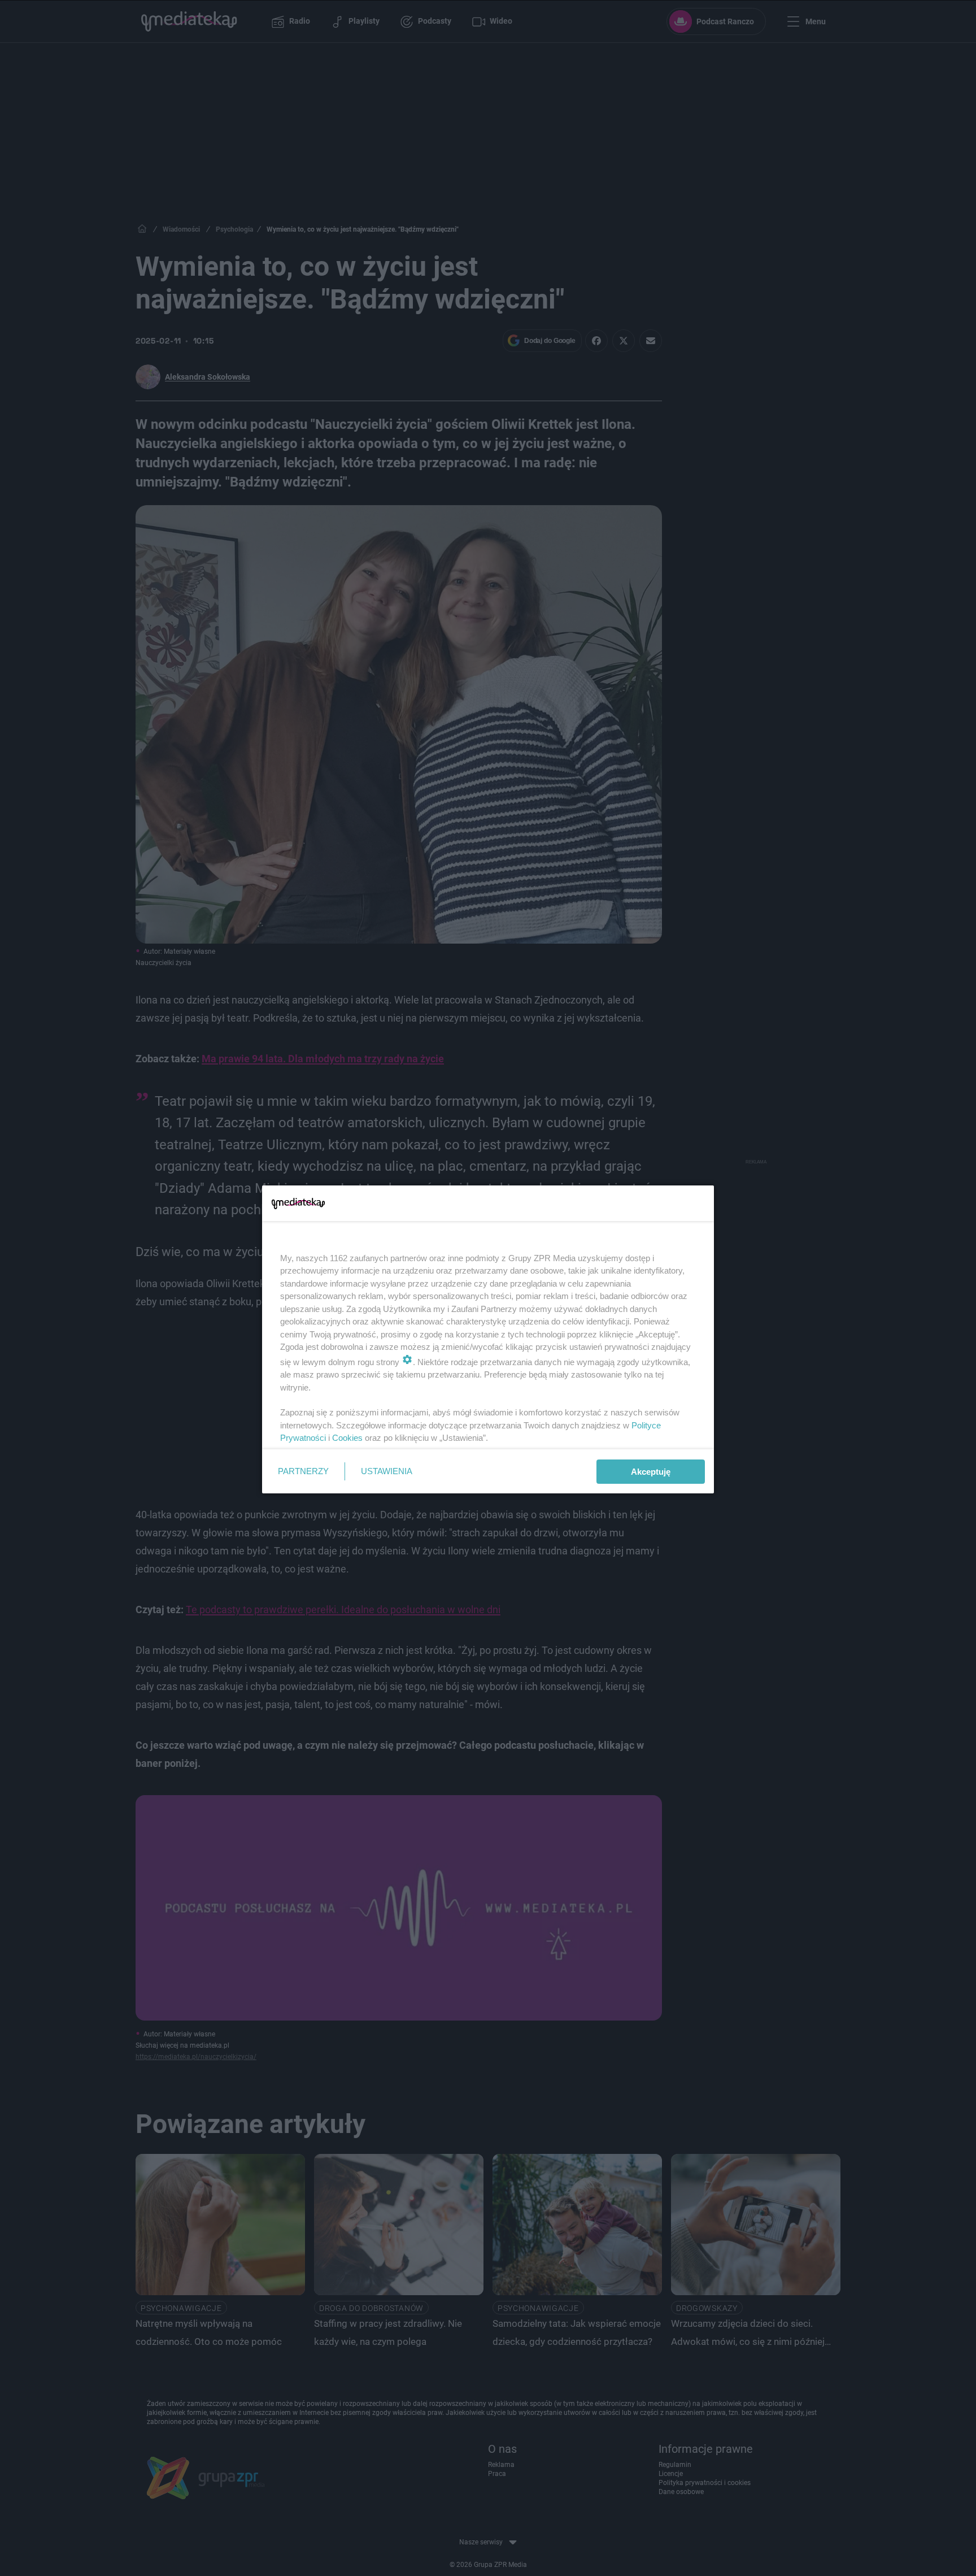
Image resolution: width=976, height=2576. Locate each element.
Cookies (347, 1438)
